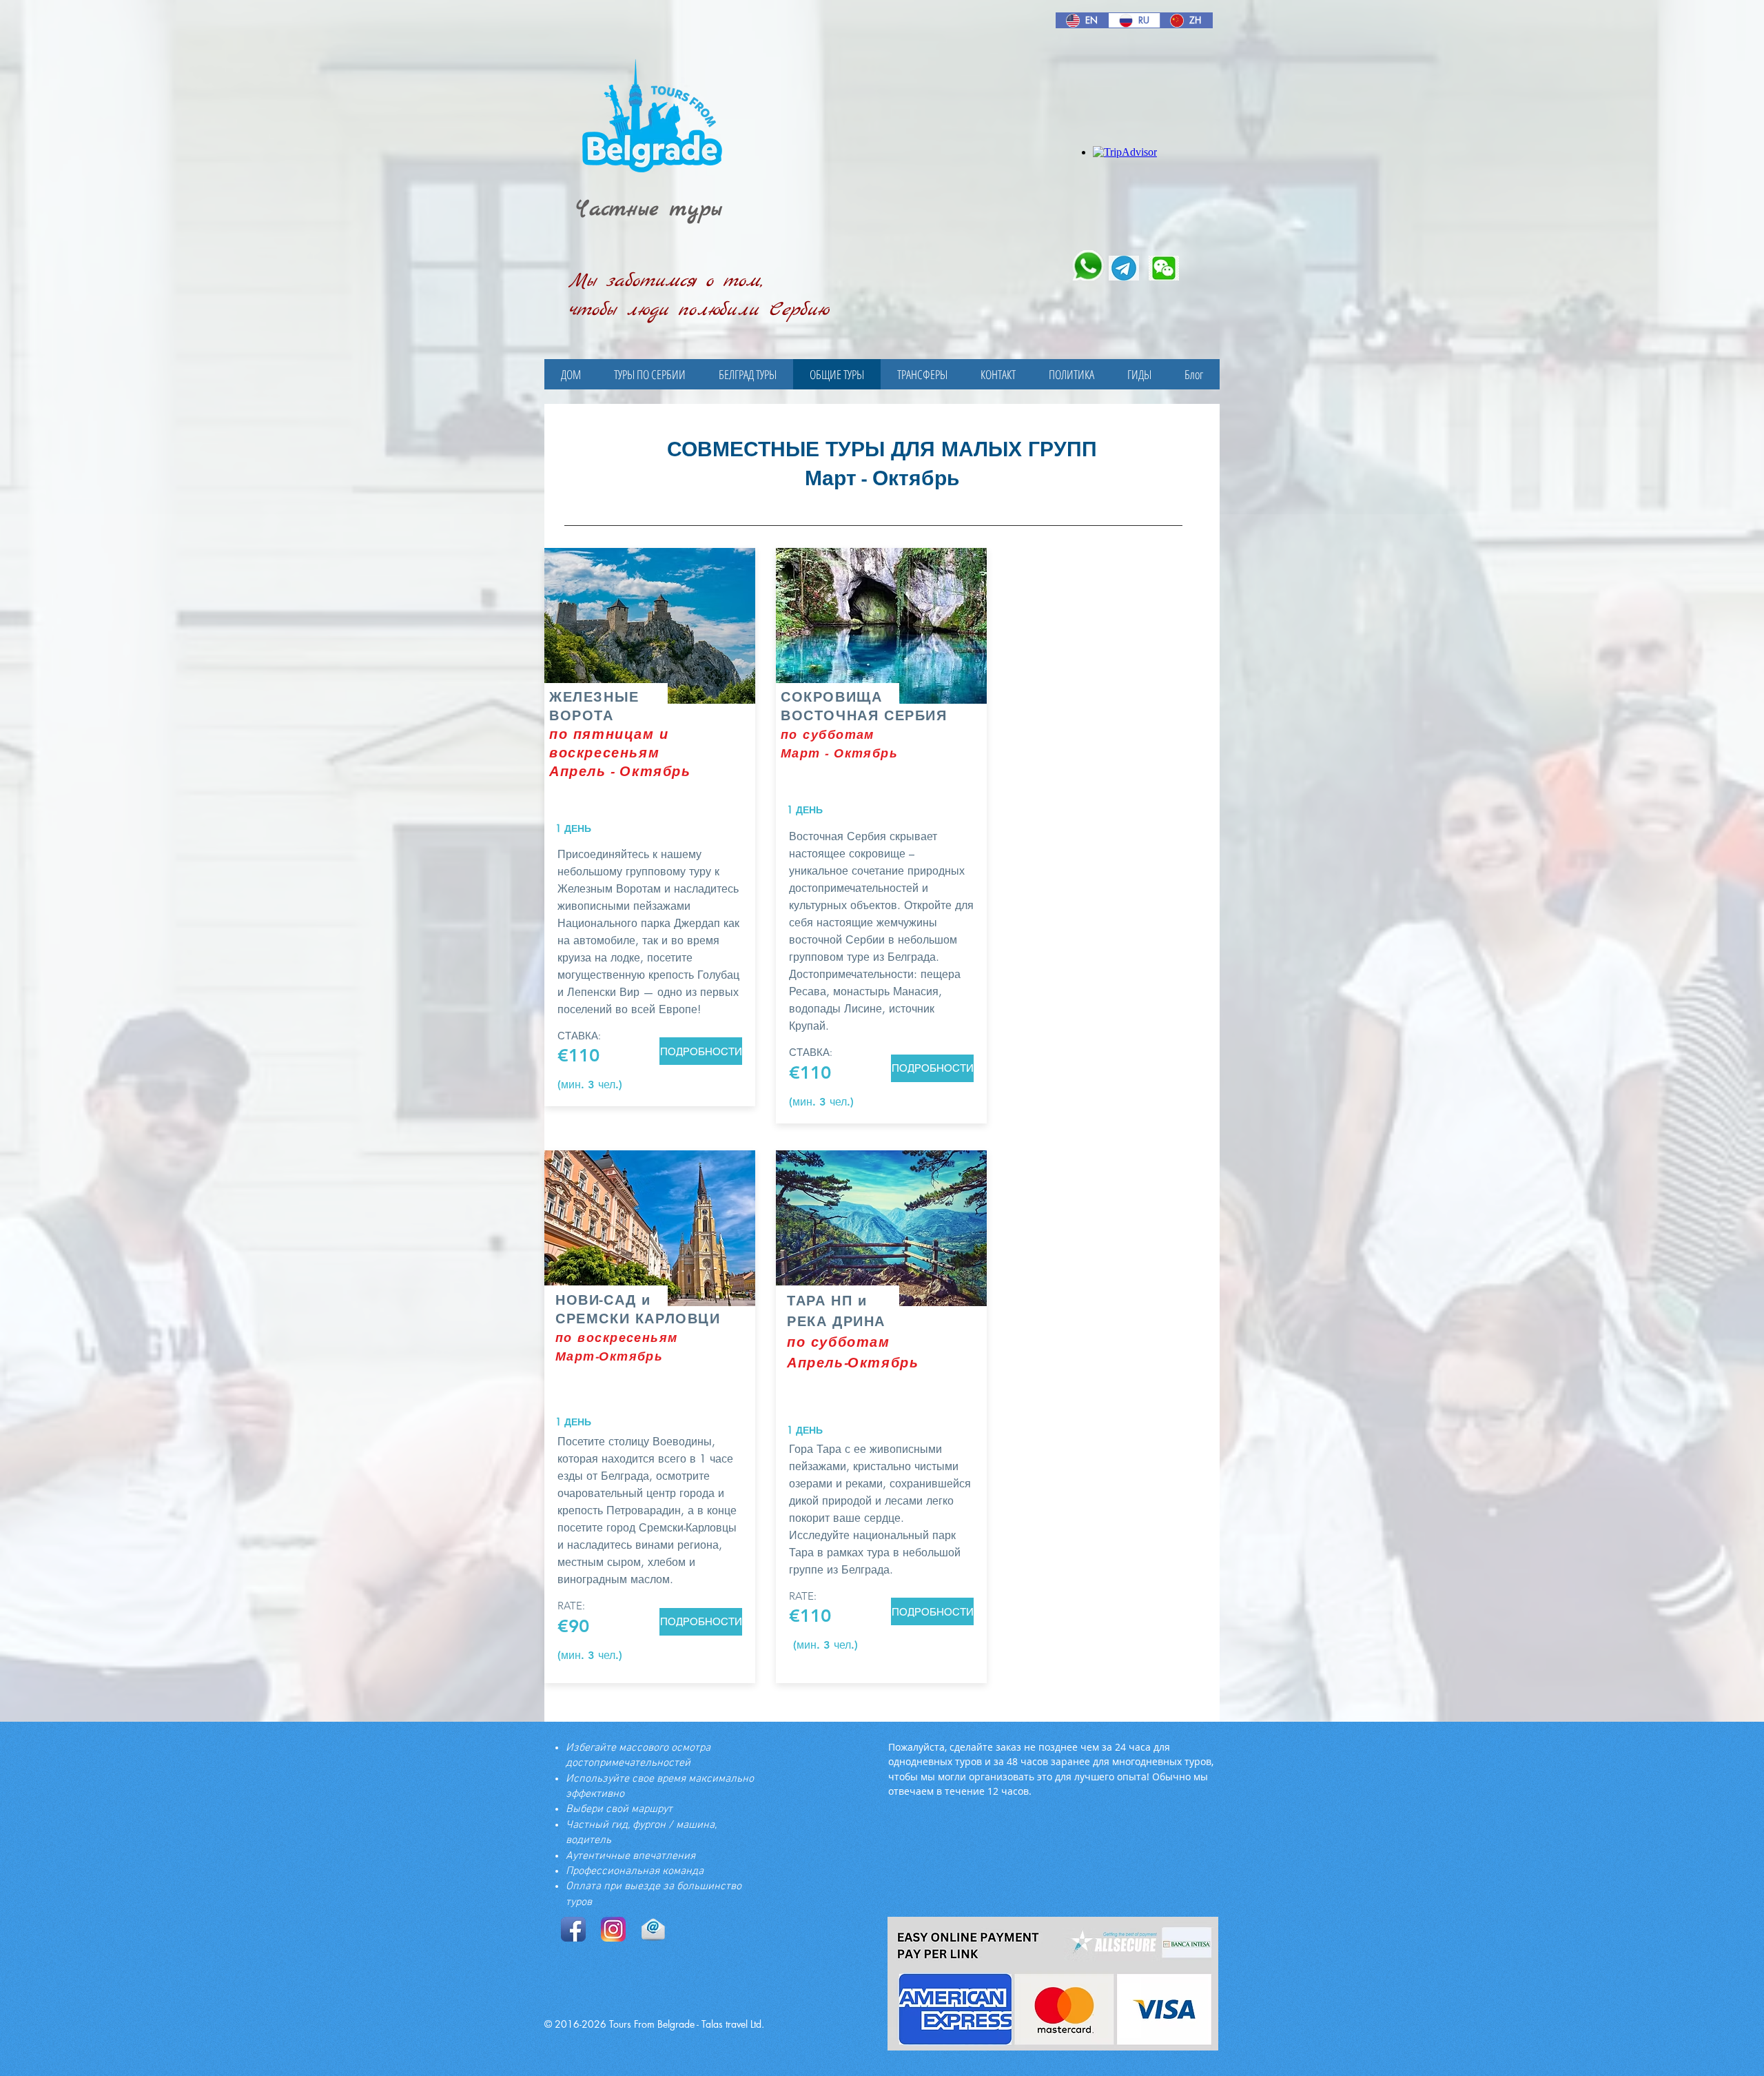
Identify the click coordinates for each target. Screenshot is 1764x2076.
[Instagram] (613, 1929)
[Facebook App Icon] (573, 1929)
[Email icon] (653, 1929)
